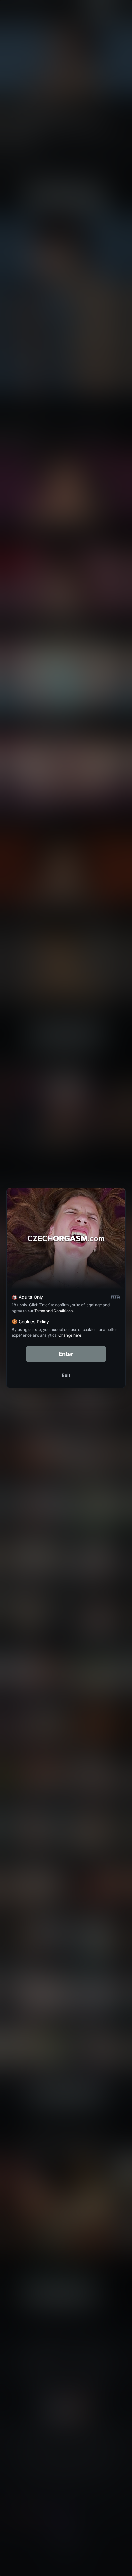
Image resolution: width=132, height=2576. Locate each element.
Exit (66, 1375)
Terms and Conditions (54, 1311)
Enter (66, 1354)
